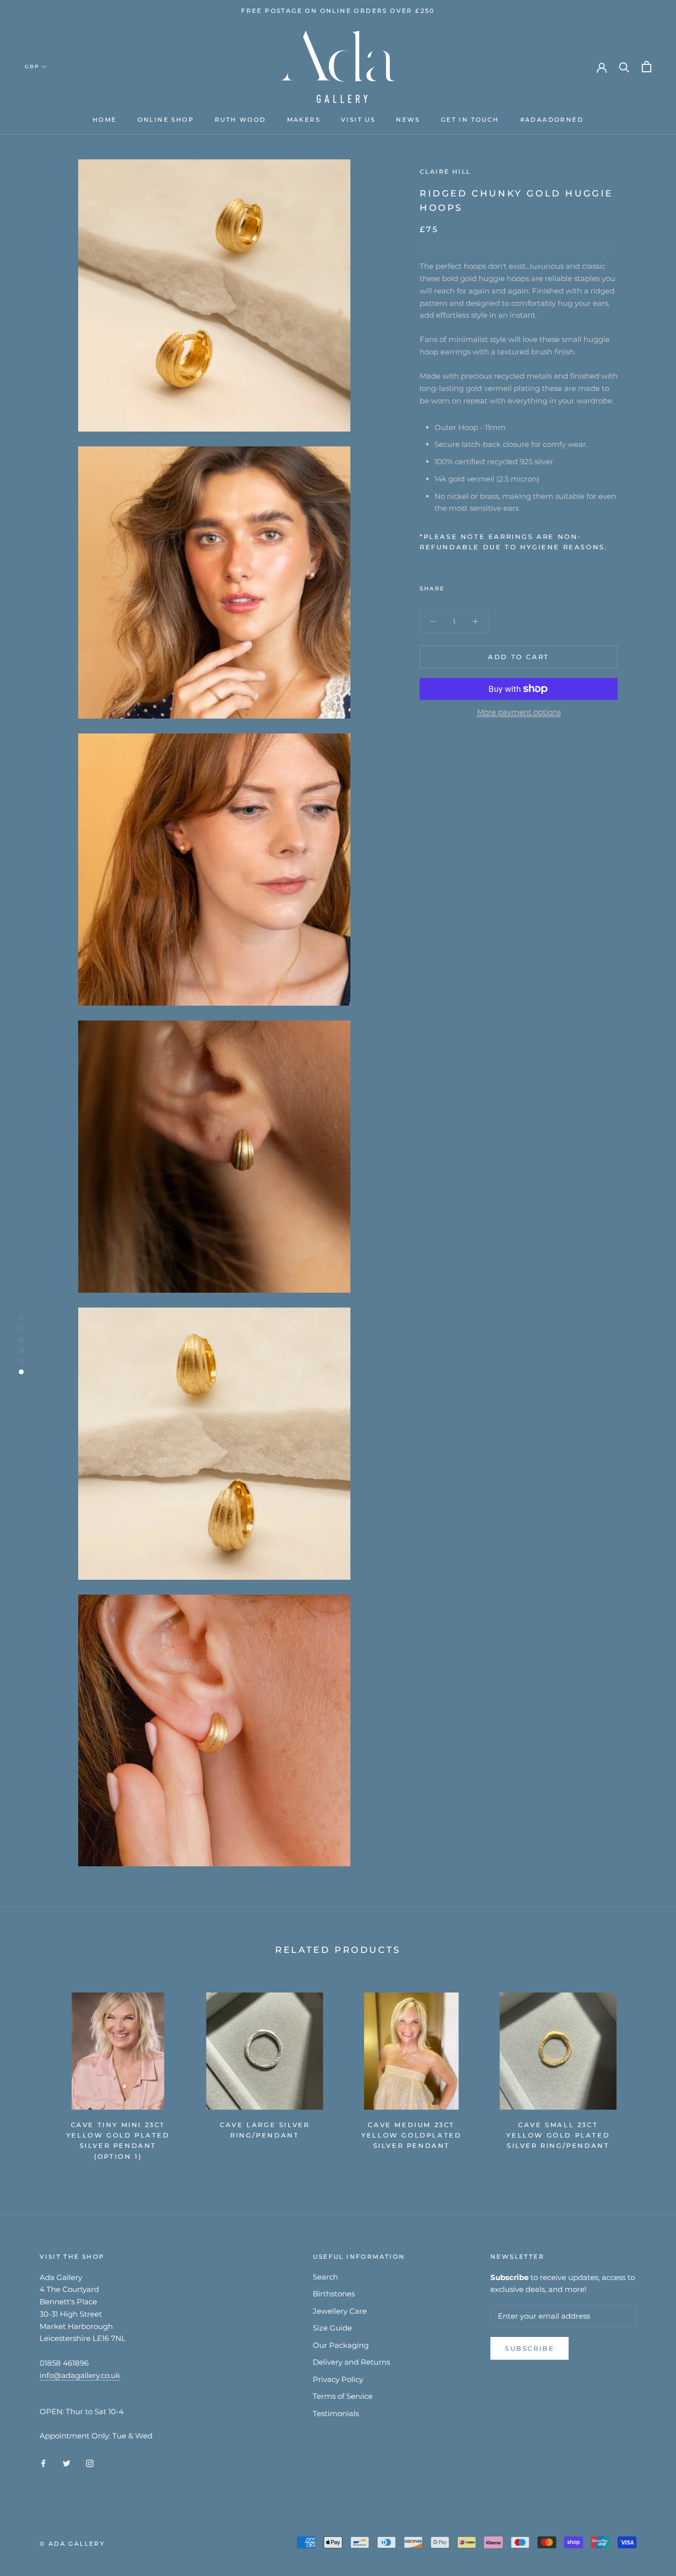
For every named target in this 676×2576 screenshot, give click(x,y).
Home (105, 120)
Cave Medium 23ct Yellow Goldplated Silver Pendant (411, 2135)
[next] (645, 2072)
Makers (304, 120)
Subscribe (530, 2348)
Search (325, 2277)
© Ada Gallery (72, 2544)
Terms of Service (343, 2396)
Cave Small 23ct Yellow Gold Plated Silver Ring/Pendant (558, 2135)
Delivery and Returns (351, 2362)
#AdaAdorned (552, 120)
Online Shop (166, 120)
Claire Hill (445, 171)
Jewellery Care (340, 2311)
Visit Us (358, 120)
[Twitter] (467, 586)
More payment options (519, 712)
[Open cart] (647, 67)
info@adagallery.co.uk (80, 2375)
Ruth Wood (241, 120)
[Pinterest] (480, 586)
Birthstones (334, 2294)
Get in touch (470, 120)
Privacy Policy (338, 2379)
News (408, 120)
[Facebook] (454, 586)
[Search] (624, 67)
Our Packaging (341, 2345)
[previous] (31, 2072)
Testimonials (336, 2413)
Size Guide (332, 2328)
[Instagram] (90, 2463)
